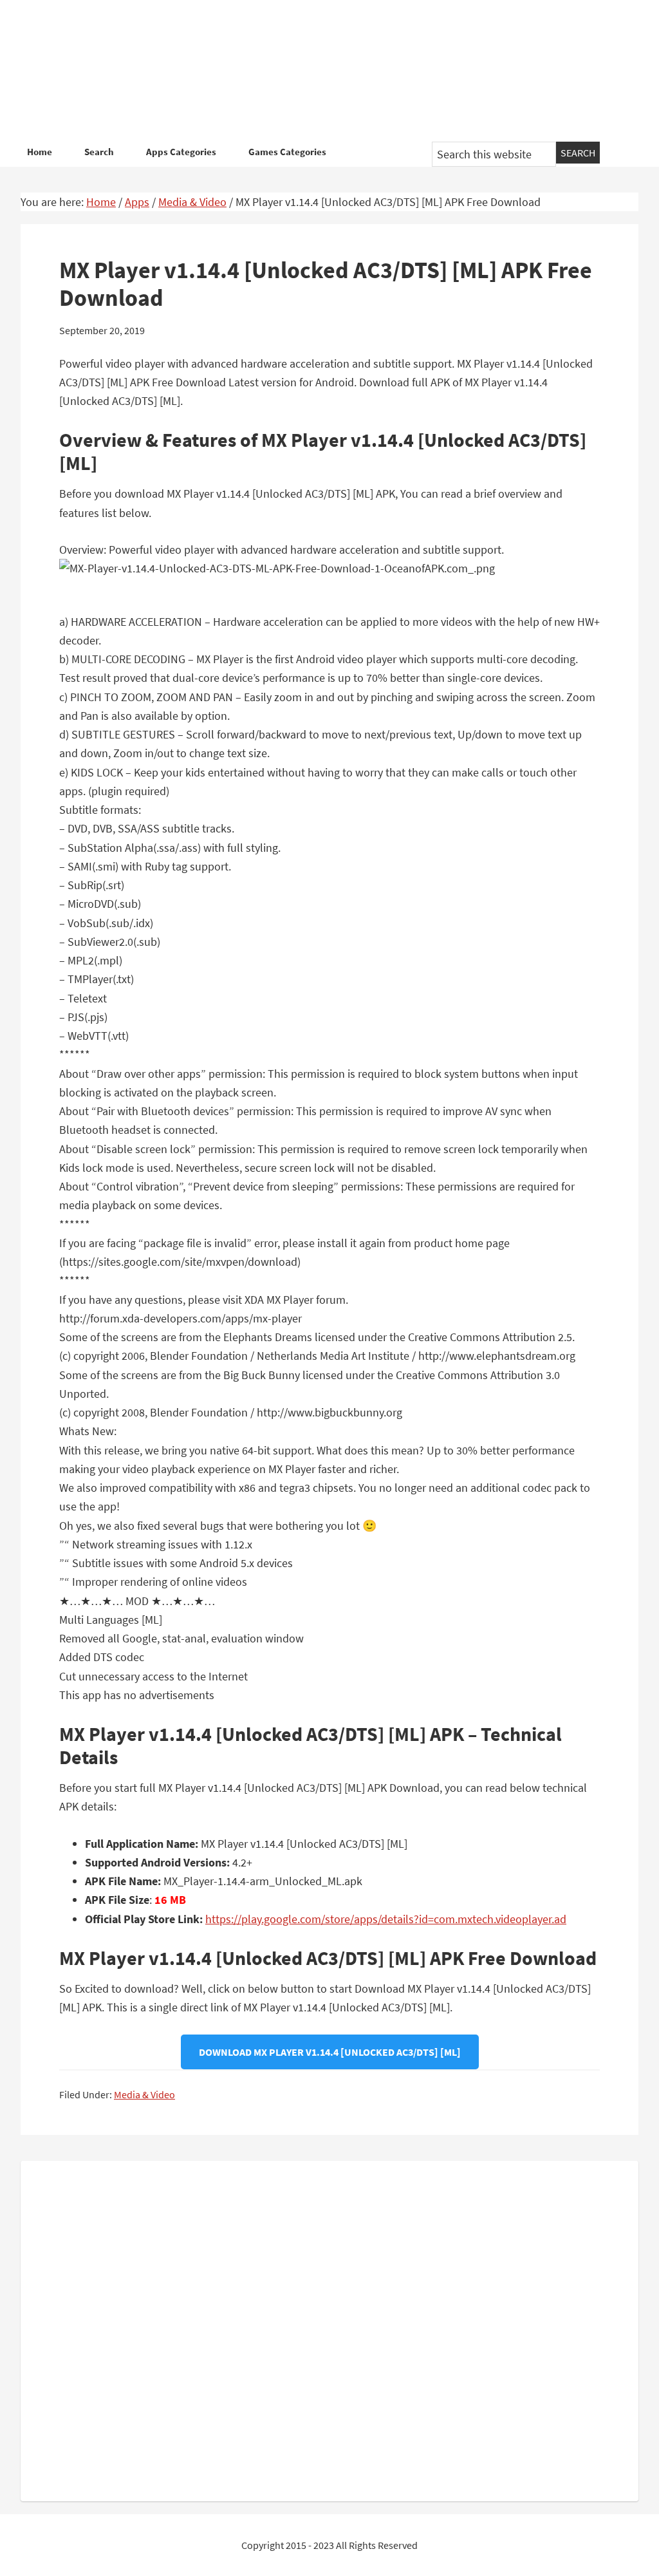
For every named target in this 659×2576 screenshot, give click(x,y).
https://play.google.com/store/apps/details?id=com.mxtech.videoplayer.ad (386, 1919)
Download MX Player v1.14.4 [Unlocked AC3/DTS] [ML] (330, 2052)
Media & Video (144, 2094)
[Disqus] (329, 2328)
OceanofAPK (329, 71)
